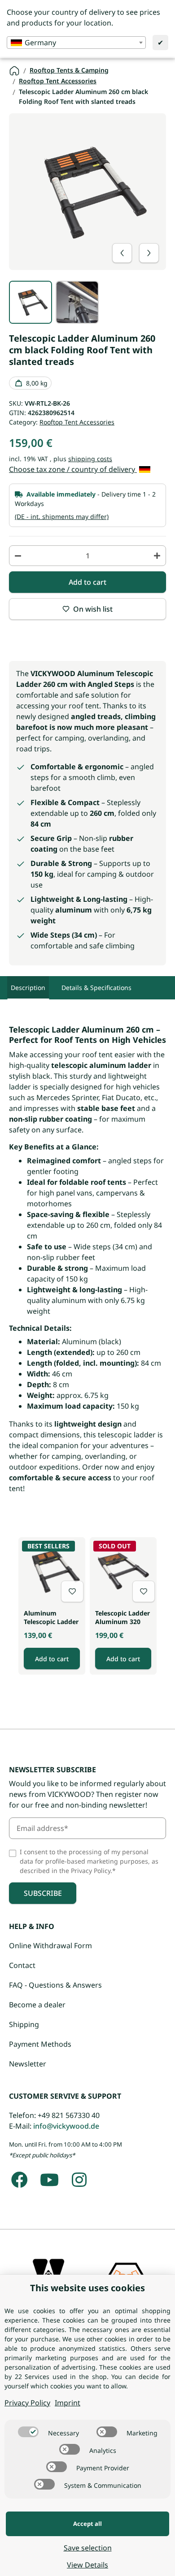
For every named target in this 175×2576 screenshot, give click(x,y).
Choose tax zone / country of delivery (73, 469)
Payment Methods (40, 2044)
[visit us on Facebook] (20, 2180)
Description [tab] (28, 988)
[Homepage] (14, 70)
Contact (22, 1965)
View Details (87, 2565)
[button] (52, 1606)
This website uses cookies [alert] (87, 2288)
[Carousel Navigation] (136, 253)
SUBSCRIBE (43, 1893)
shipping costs (90, 459)
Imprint (68, 2403)
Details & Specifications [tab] (96, 988)
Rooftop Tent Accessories (77, 422)
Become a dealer (37, 2005)
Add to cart (52, 1659)
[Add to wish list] (72, 1591)
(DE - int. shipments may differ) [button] (62, 516)
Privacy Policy (27, 2403)
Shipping (24, 2024)
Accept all (87, 2524)
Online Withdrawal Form (50, 1946)
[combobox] (76, 43)
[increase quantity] (157, 556)
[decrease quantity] (18, 556)
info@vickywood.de (66, 2126)
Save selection (88, 2548)
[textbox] (76, 43)
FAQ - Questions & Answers (55, 1985)
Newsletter (28, 2064)
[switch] (28, 2432)
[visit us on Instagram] (79, 2180)
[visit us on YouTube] (50, 2180)
